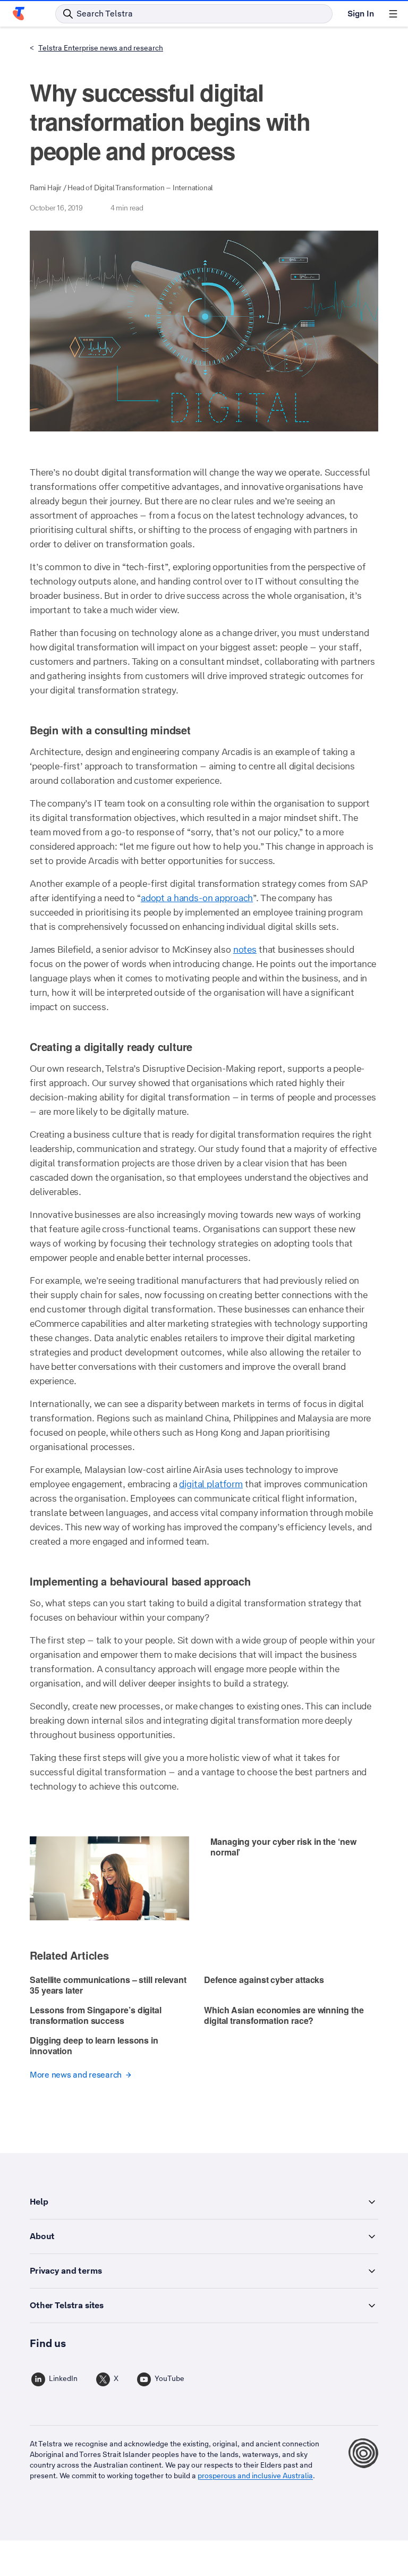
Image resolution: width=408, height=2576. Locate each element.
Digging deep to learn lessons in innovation (94, 2045)
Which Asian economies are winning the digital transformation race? (284, 2015)
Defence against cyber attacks (264, 1980)
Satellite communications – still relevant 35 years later (108, 1985)
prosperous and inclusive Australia (255, 2476)
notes (245, 950)
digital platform (211, 1484)
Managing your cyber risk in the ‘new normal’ (283, 1847)
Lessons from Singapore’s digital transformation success (96, 2015)
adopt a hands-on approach (197, 898)
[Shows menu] (393, 14)
